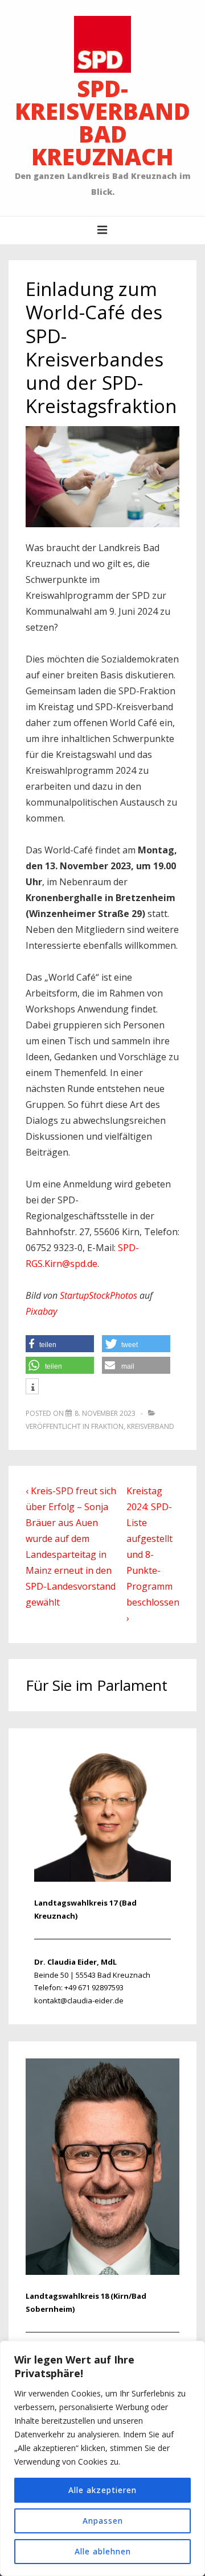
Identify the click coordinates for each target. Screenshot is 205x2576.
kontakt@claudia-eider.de (79, 2000)
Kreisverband (151, 1426)
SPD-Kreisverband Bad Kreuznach (102, 122)
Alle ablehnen (103, 2551)
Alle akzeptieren (102, 2490)
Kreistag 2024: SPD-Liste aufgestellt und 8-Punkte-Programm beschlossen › (153, 1554)
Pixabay (41, 1311)
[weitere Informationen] (32, 1387)
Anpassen (103, 2521)
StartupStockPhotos (99, 1295)
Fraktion (107, 1426)
